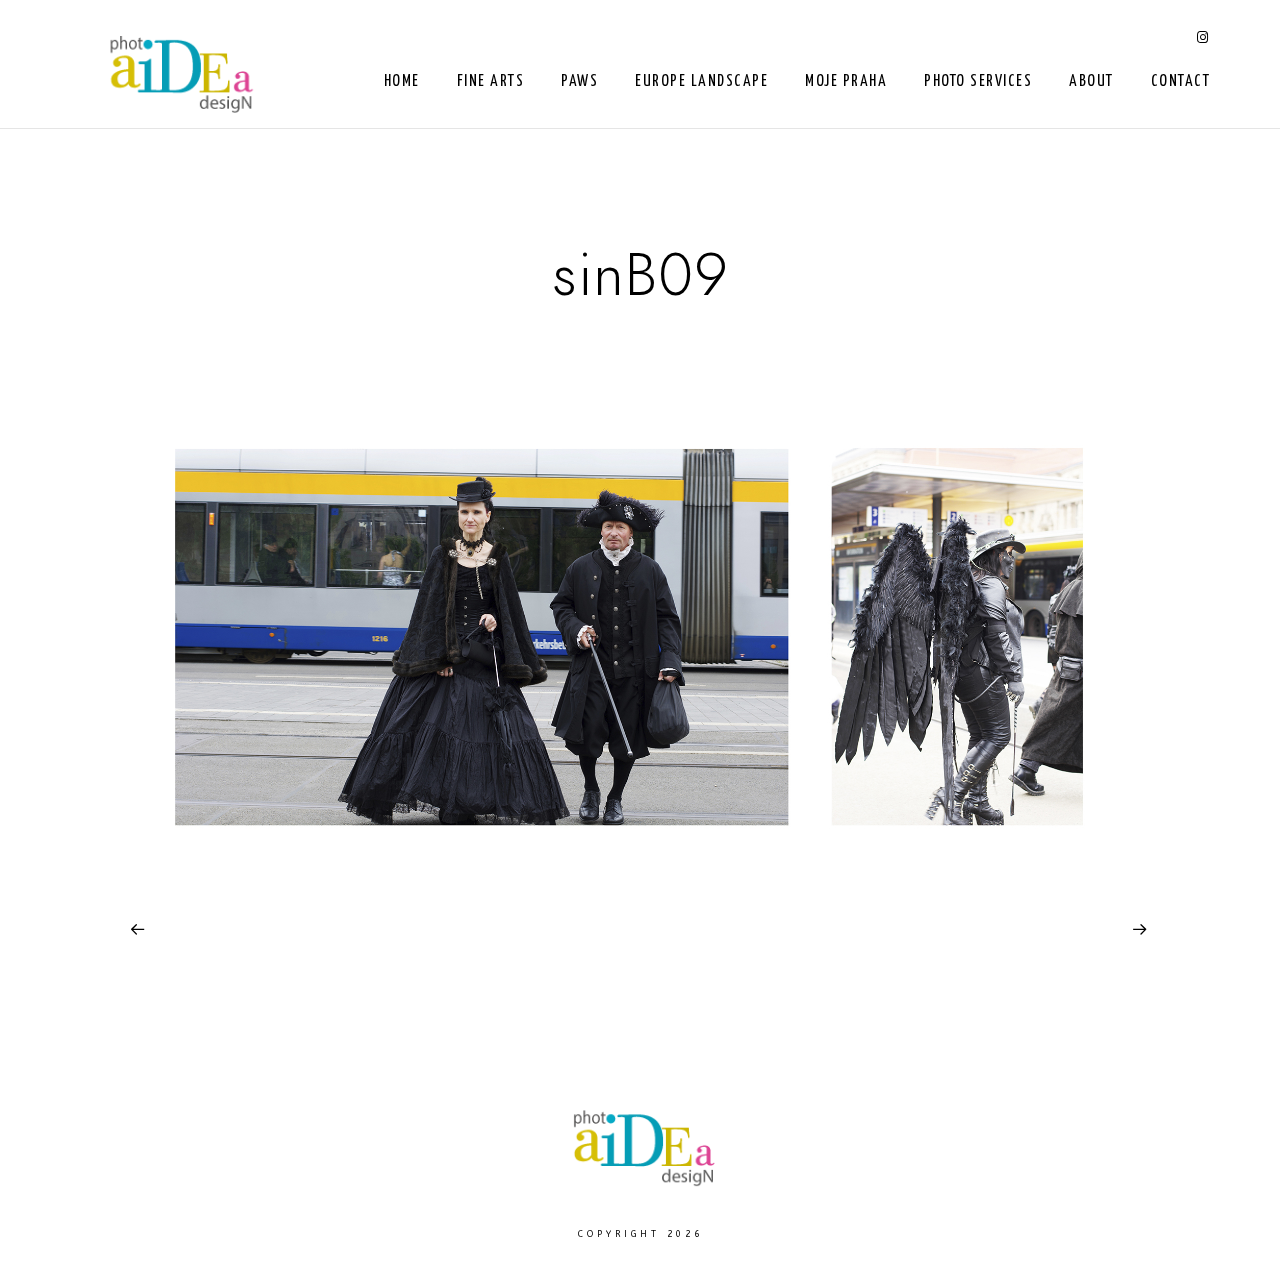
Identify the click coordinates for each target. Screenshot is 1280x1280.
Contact (1181, 81)
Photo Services (978, 81)
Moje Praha (846, 81)
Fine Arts (491, 81)
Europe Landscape (701, 81)
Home (402, 81)
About (1091, 81)
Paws (579, 81)
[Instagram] (1203, 41)
